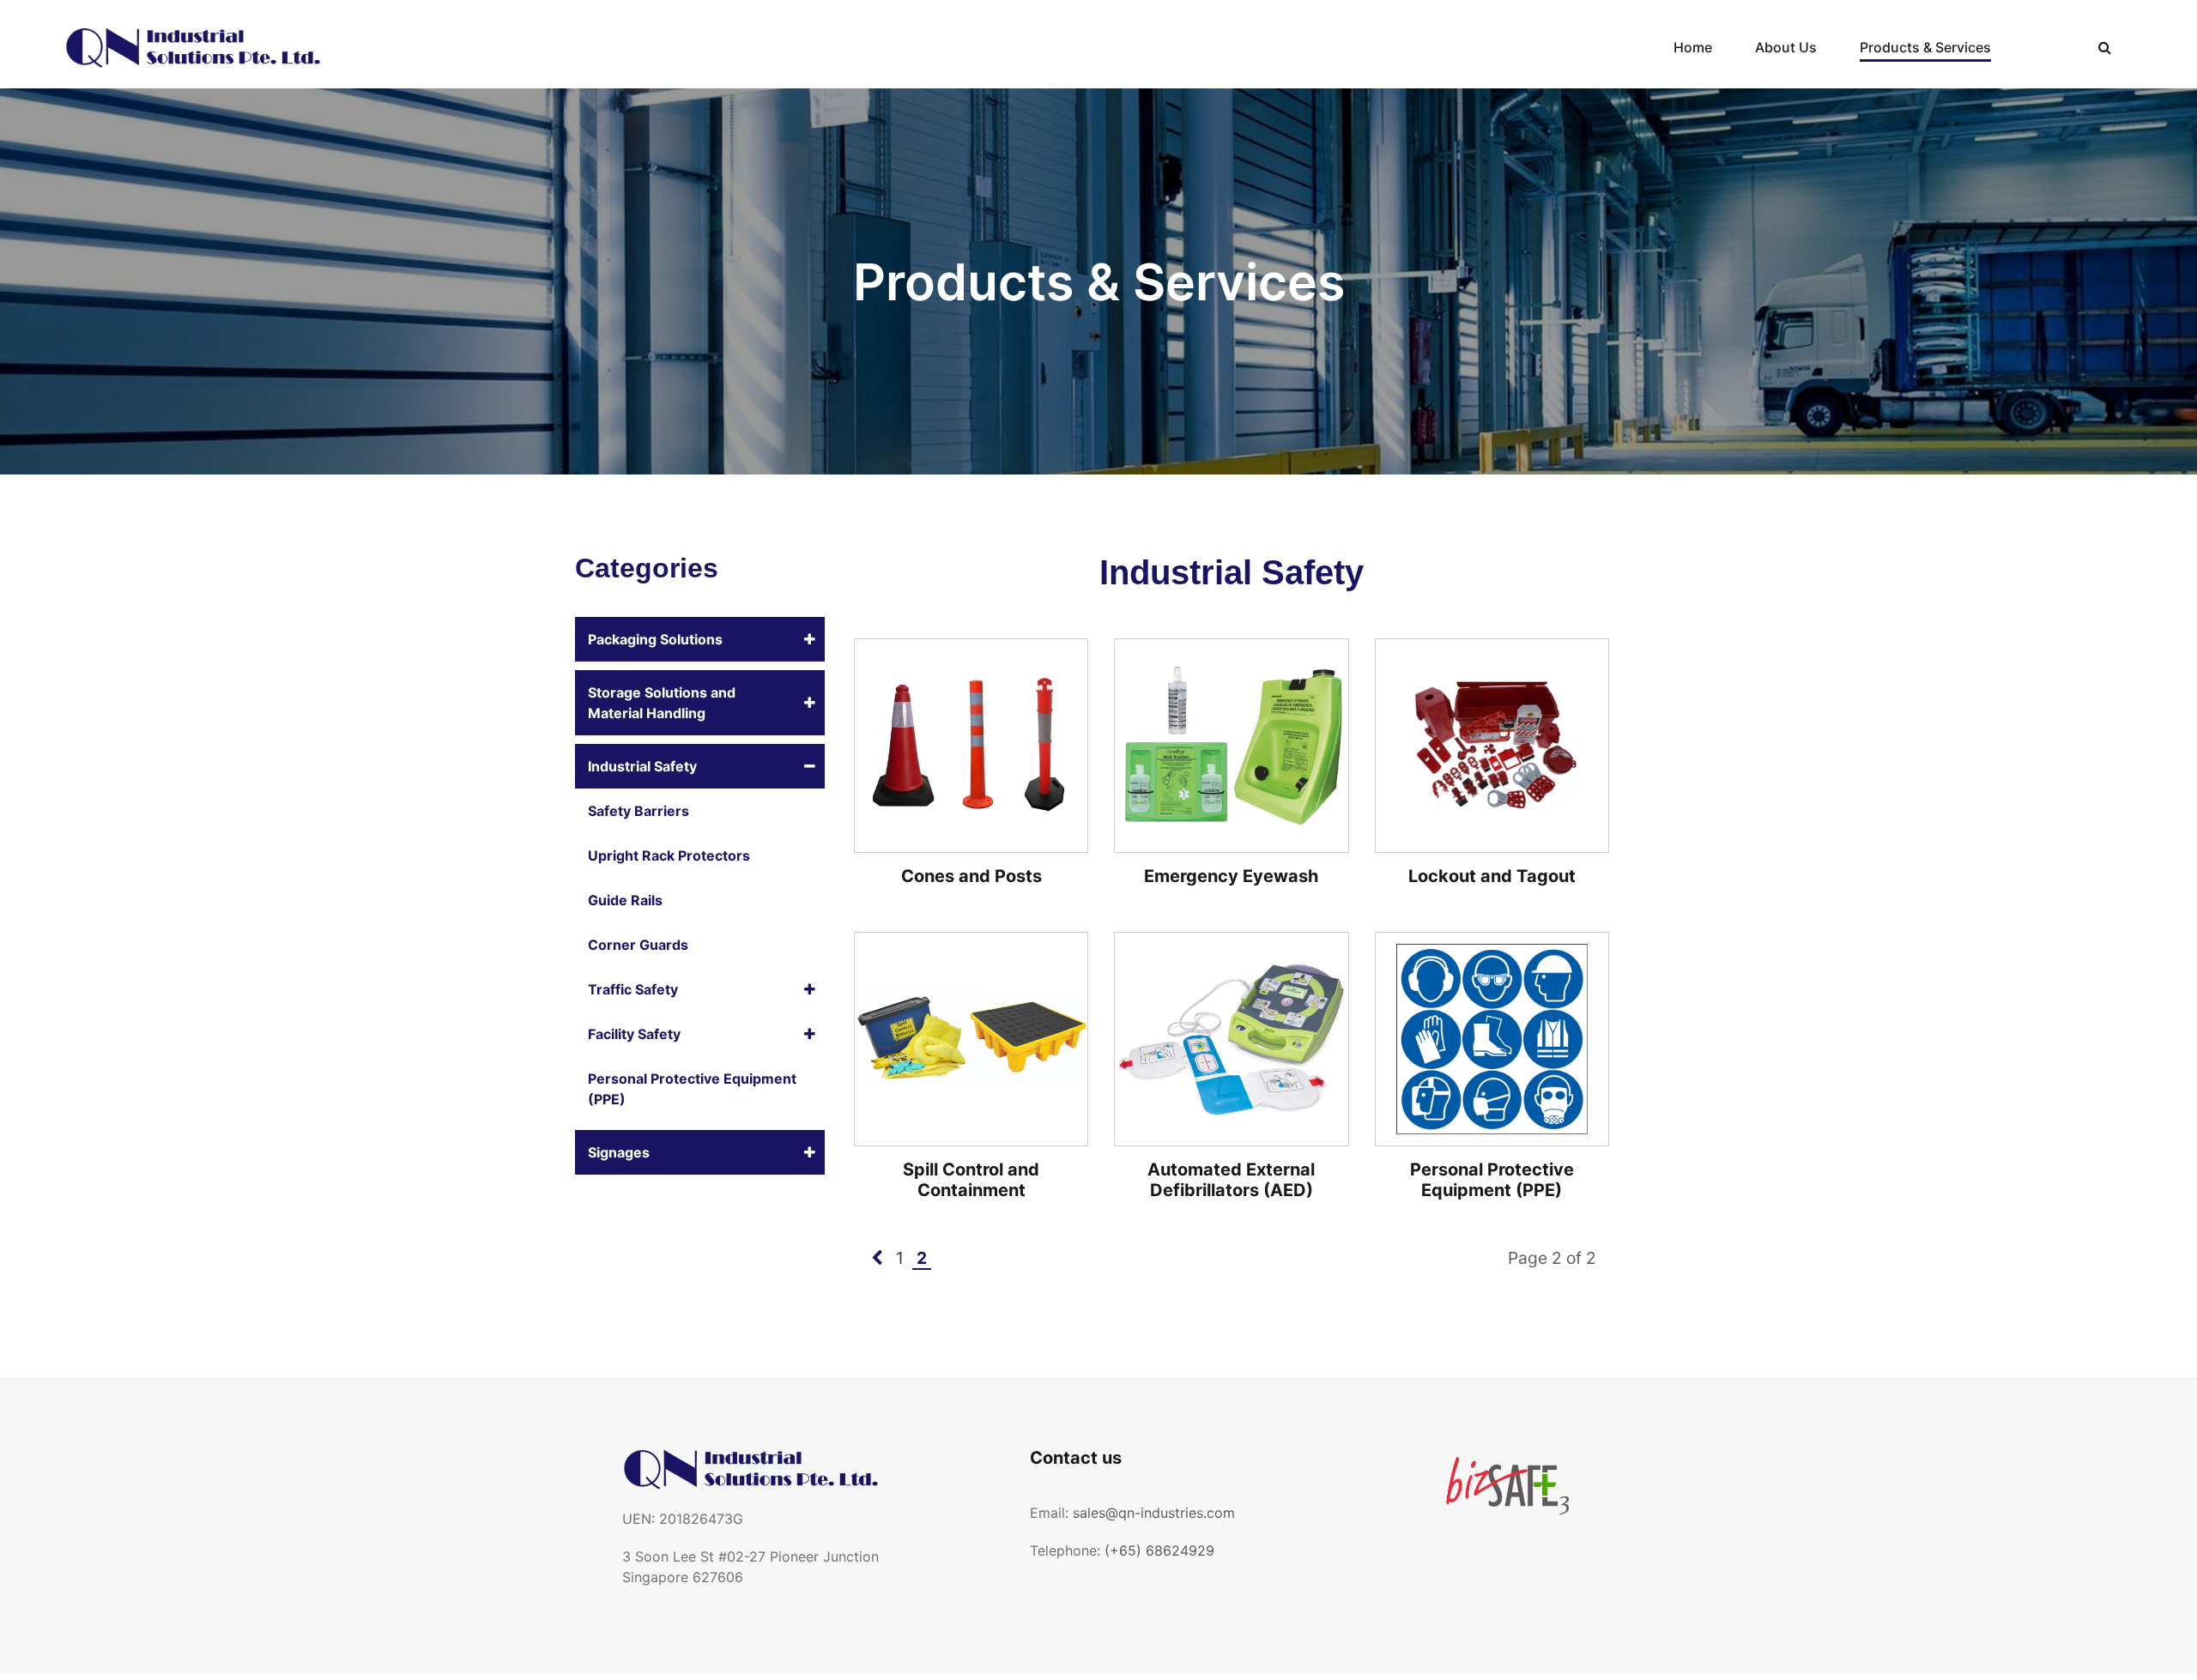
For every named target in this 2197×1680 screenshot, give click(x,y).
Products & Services (1925, 47)
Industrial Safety (642, 766)
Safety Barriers (639, 811)
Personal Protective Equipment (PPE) (692, 1089)
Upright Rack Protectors (669, 855)
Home (1693, 47)
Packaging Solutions (655, 639)
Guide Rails (625, 900)
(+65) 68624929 (1159, 1550)
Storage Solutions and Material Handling (662, 703)
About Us (1786, 47)
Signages (619, 1152)
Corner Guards (638, 945)
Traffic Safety (633, 989)
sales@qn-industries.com (1154, 1513)
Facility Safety (634, 1034)
